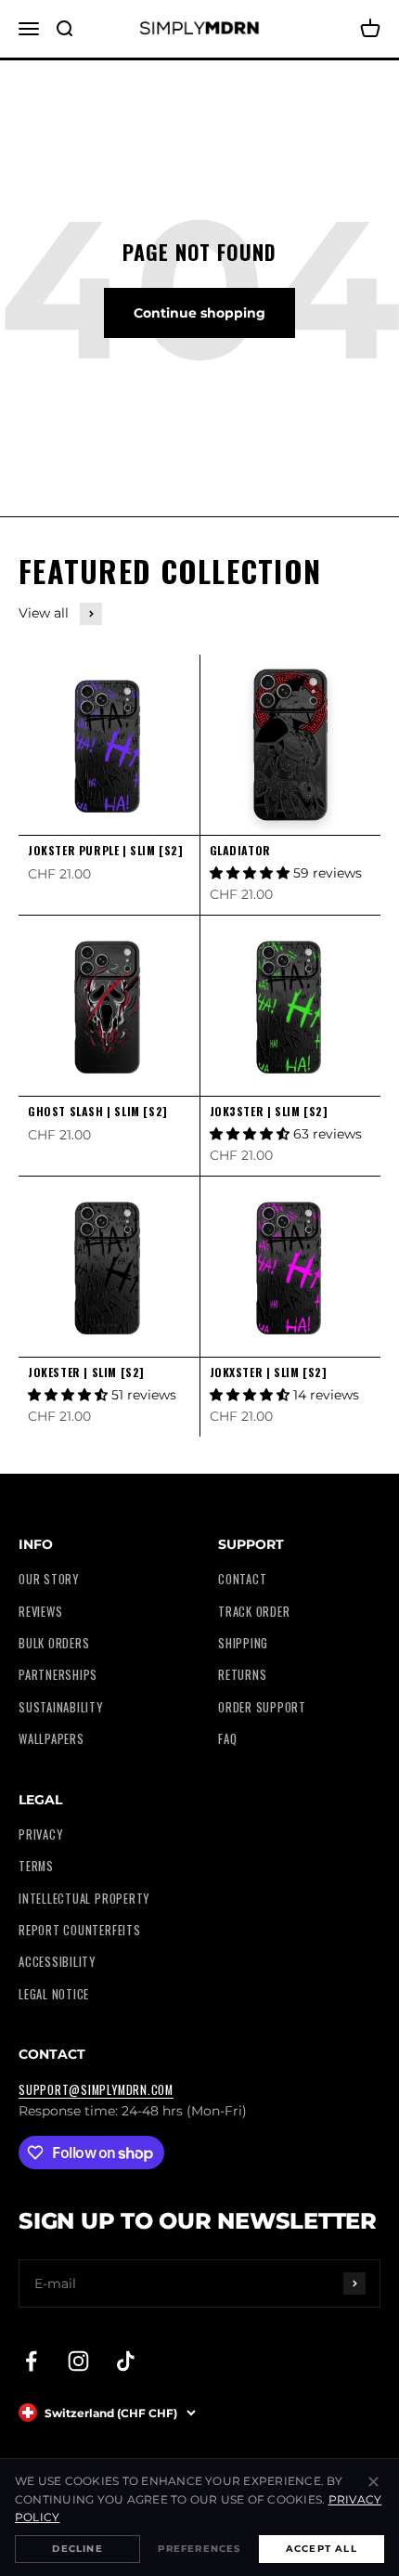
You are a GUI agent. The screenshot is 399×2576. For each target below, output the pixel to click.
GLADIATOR (240, 850)
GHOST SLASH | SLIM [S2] (98, 1111)
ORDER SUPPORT (262, 1707)
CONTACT (242, 1579)
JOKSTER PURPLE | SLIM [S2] (106, 850)
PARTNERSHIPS (58, 1675)
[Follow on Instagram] (78, 2361)
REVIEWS (40, 1612)
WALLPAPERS (51, 1739)
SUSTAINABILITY (61, 1707)
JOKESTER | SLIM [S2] (86, 1372)
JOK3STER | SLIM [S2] (269, 1111)
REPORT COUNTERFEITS (80, 1930)
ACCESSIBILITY (57, 1962)
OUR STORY (49, 1579)
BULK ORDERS (54, 1643)
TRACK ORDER (254, 1612)
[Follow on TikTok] (126, 2361)
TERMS (36, 1866)
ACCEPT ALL (322, 2549)
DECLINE (77, 2549)
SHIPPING (243, 1643)
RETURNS (242, 1675)
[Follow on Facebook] (31, 2361)
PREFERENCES (199, 2549)
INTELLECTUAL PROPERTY (84, 1899)
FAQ (227, 1739)
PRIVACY (40, 1834)
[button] (251, 873)
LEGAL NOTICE (54, 1994)
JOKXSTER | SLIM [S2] (269, 1372)
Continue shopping (199, 313)
